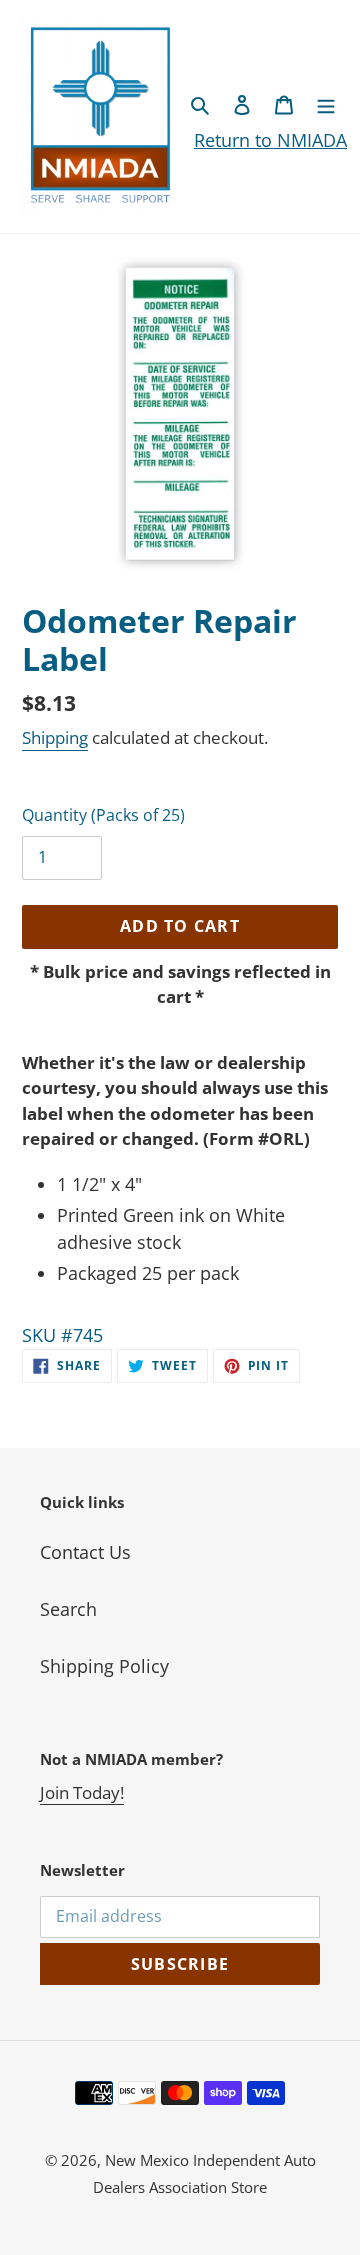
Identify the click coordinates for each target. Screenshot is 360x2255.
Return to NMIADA (270, 140)
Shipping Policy (104, 1666)
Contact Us (85, 1552)
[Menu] (326, 103)
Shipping (55, 737)
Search (68, 1609)
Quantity (103, 815)
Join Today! (82, 1792)
